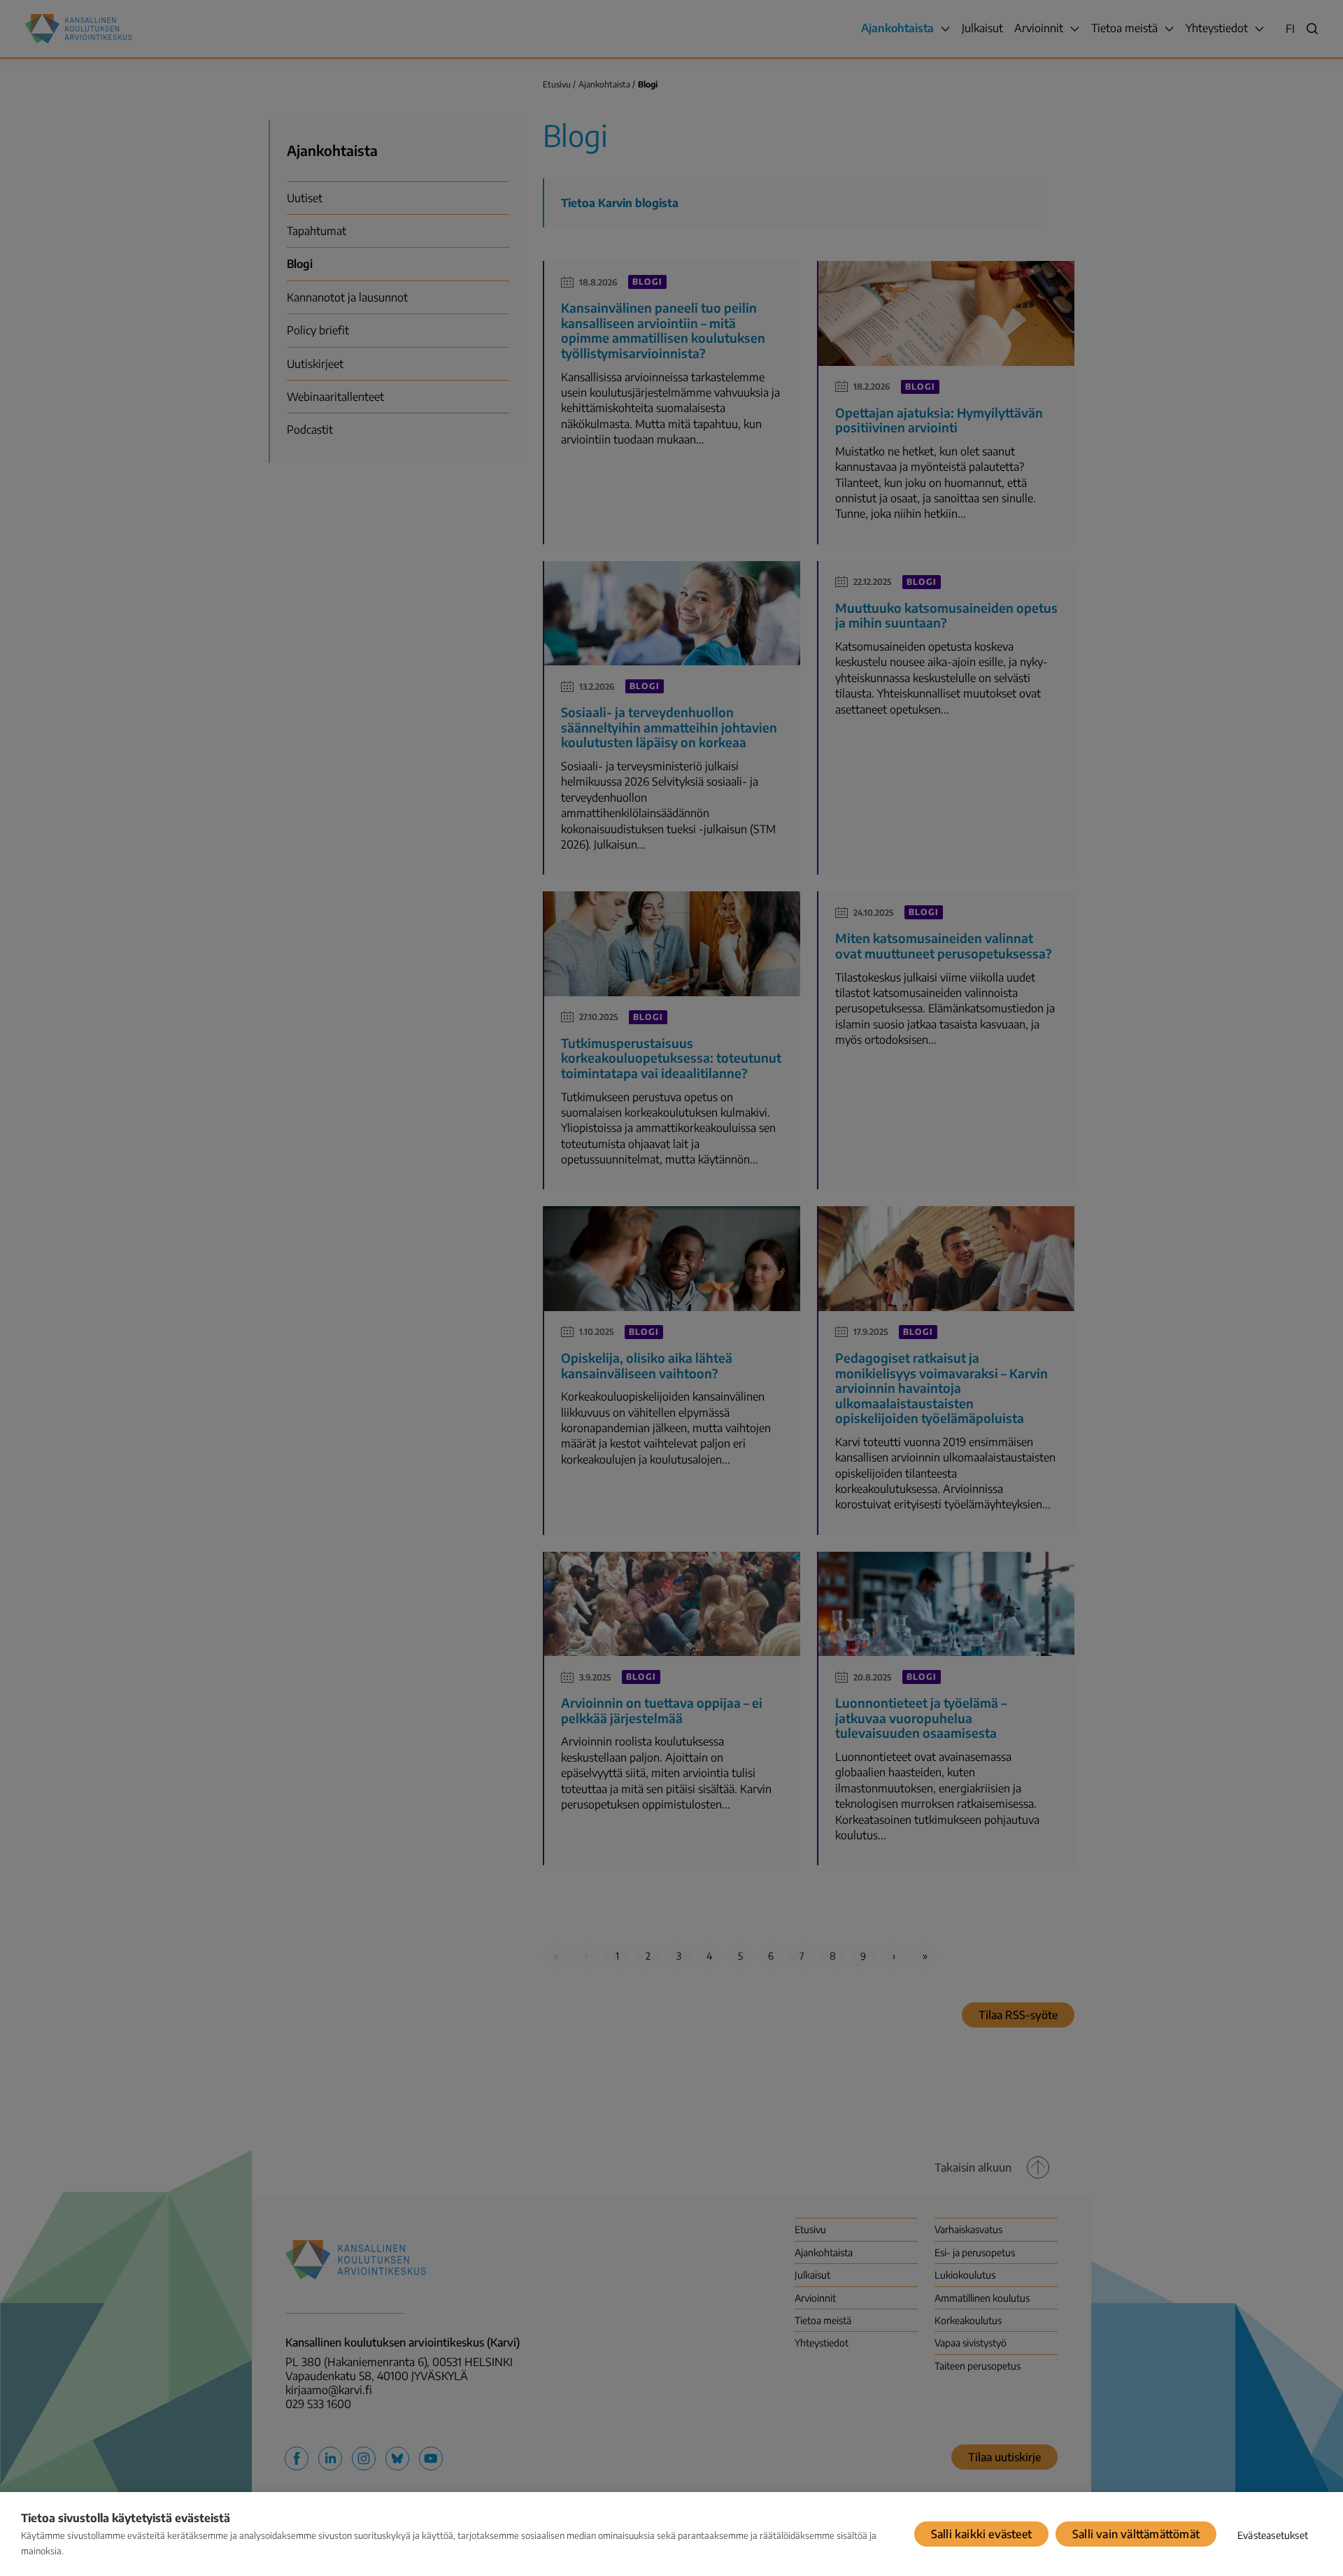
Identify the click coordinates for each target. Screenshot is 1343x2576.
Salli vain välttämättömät (1136, 2534)
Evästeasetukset (1273, 2535)
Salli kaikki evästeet (981, 2534)
